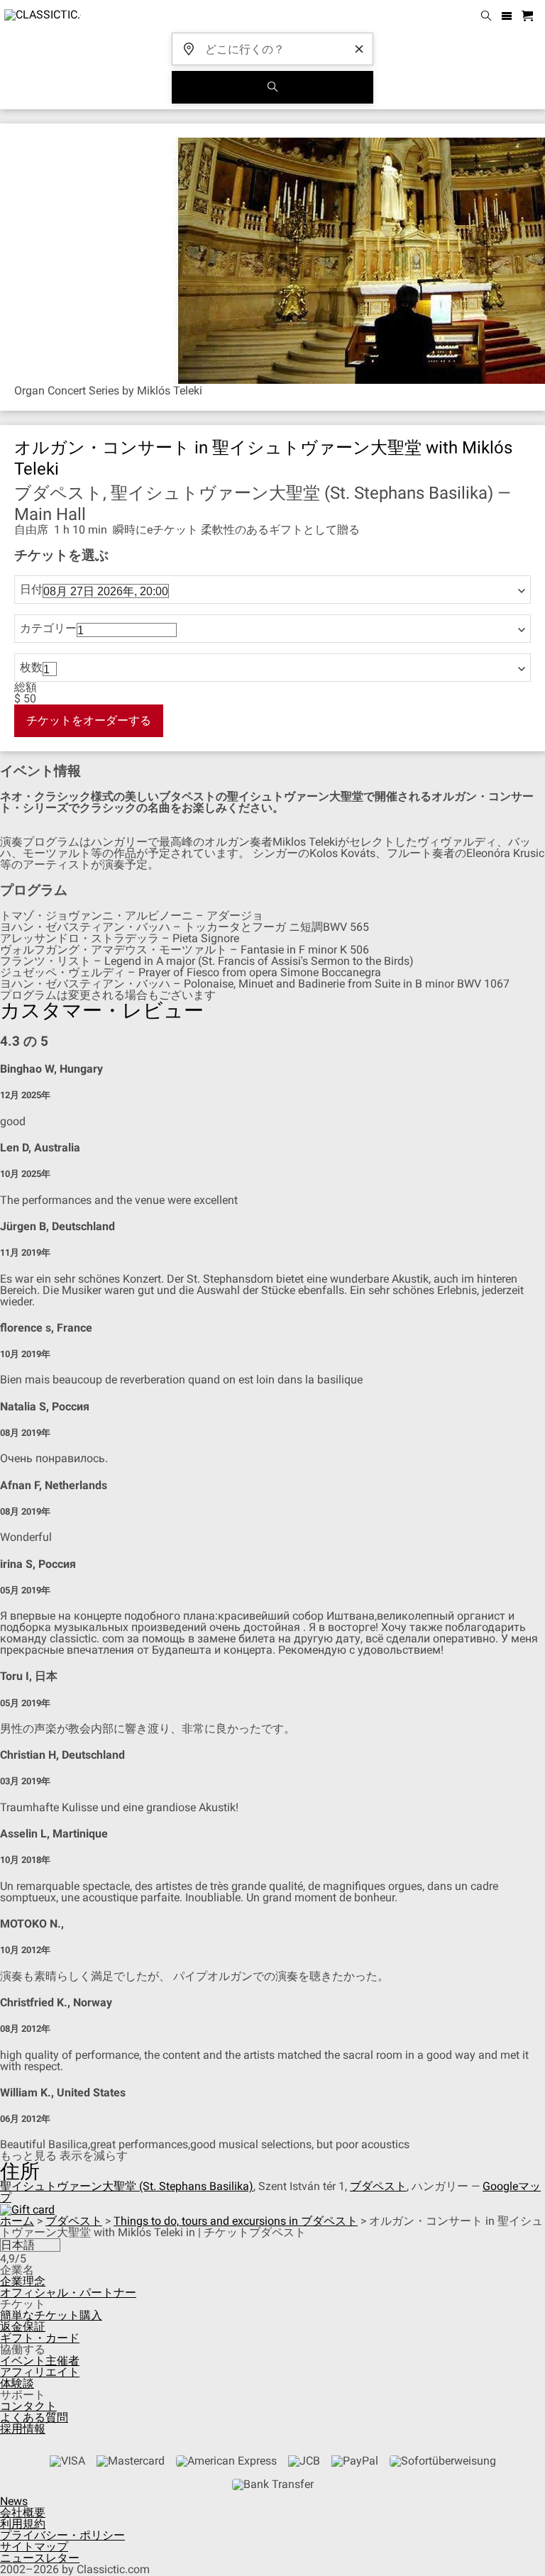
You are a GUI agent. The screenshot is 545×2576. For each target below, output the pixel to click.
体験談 (17, 2383)
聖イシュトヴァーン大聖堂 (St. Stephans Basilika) (127, 2186)
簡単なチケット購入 (51, 2315)
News (14, 2501)
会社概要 (23, 2513)
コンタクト (28, 2406)
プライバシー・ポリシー (62, 2535)
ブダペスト (378, 2186)
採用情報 (23, 2429)
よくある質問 (34, 2417)
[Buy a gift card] (27, 2209)
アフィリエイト (40, 2372)
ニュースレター (40, 2558)
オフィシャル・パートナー (68, 2293)
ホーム (17, 2221)
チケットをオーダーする (89, 720)
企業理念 (23, 2281)
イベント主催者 (40, 2361)
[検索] (272, 87)
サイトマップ (34, 2547)
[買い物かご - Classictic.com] (529, 17)
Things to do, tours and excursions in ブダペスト (236, 2221)
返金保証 (23, 2327)
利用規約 (23, 2524)
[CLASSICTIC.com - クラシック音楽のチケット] (40, 16)
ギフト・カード (40, 2338)
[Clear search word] (359, 49)
